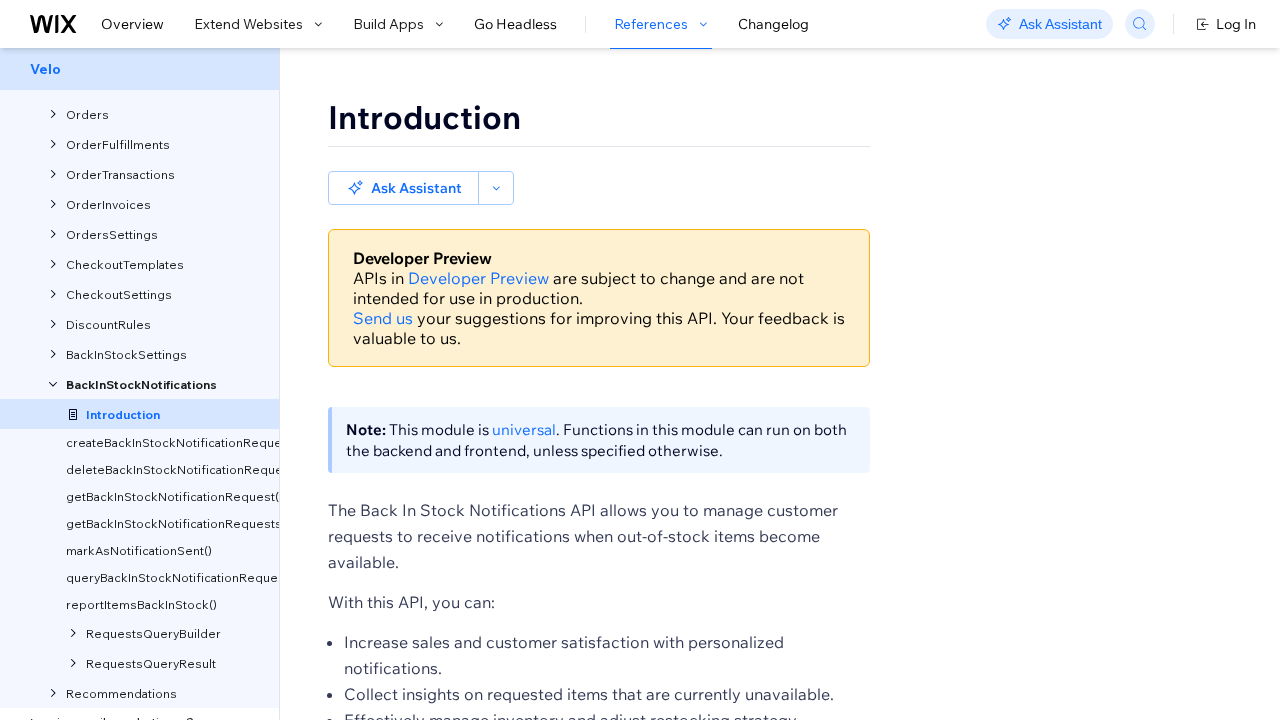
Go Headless (515, 24)
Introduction (424, 117)
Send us (383, 318)
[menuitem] (139, 69)
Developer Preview (478, 278)
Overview (132, 24)
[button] (403, 188)
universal (524, 429)
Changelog (773, 24)
